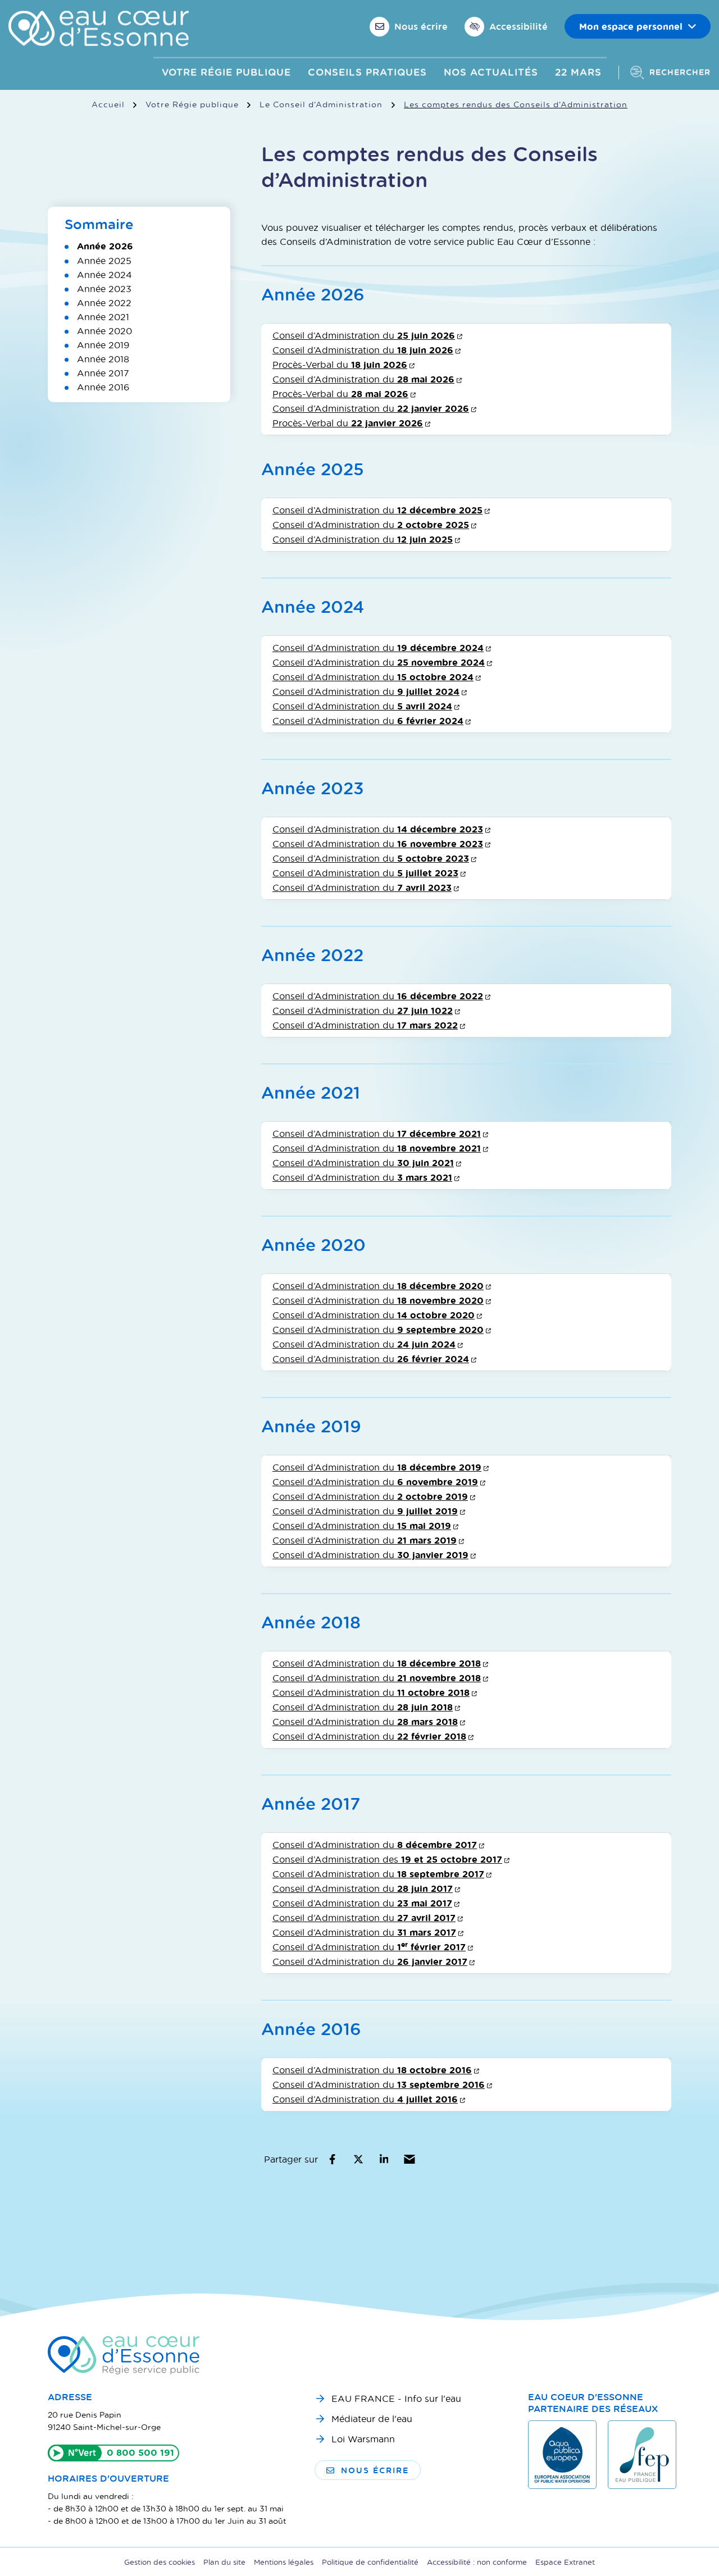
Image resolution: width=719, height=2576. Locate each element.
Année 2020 (104, 331)
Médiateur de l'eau (372, 2418)
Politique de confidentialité (370, 2562)
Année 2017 (103, 373)
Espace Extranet (565, 2562)
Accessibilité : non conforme (477, 2562)
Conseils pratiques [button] (367, 72)
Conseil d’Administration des (391, 1859)
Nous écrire (375, 2470)
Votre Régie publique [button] (226, 72)
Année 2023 (104, 288)
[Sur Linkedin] (384, 2159)
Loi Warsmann (363, 2439)
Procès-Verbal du (343, 364)
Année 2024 (104, 274)
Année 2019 (103, 345)
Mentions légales (284, 2562)
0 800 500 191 (140, 2452)
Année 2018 (103, 359)
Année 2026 (105, 246)
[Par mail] (410, 2159)
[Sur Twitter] (358, 2159)
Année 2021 (103, 317)
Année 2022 (104, 302)
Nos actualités (491, 72)
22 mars (578, 72)
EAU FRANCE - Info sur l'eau (396, 2398)
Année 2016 (103, 387)
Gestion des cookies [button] (160, 2562)
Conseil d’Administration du (367, 335)
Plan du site (224, 2562)
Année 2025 (104, 260)
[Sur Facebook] (332, 2159)
